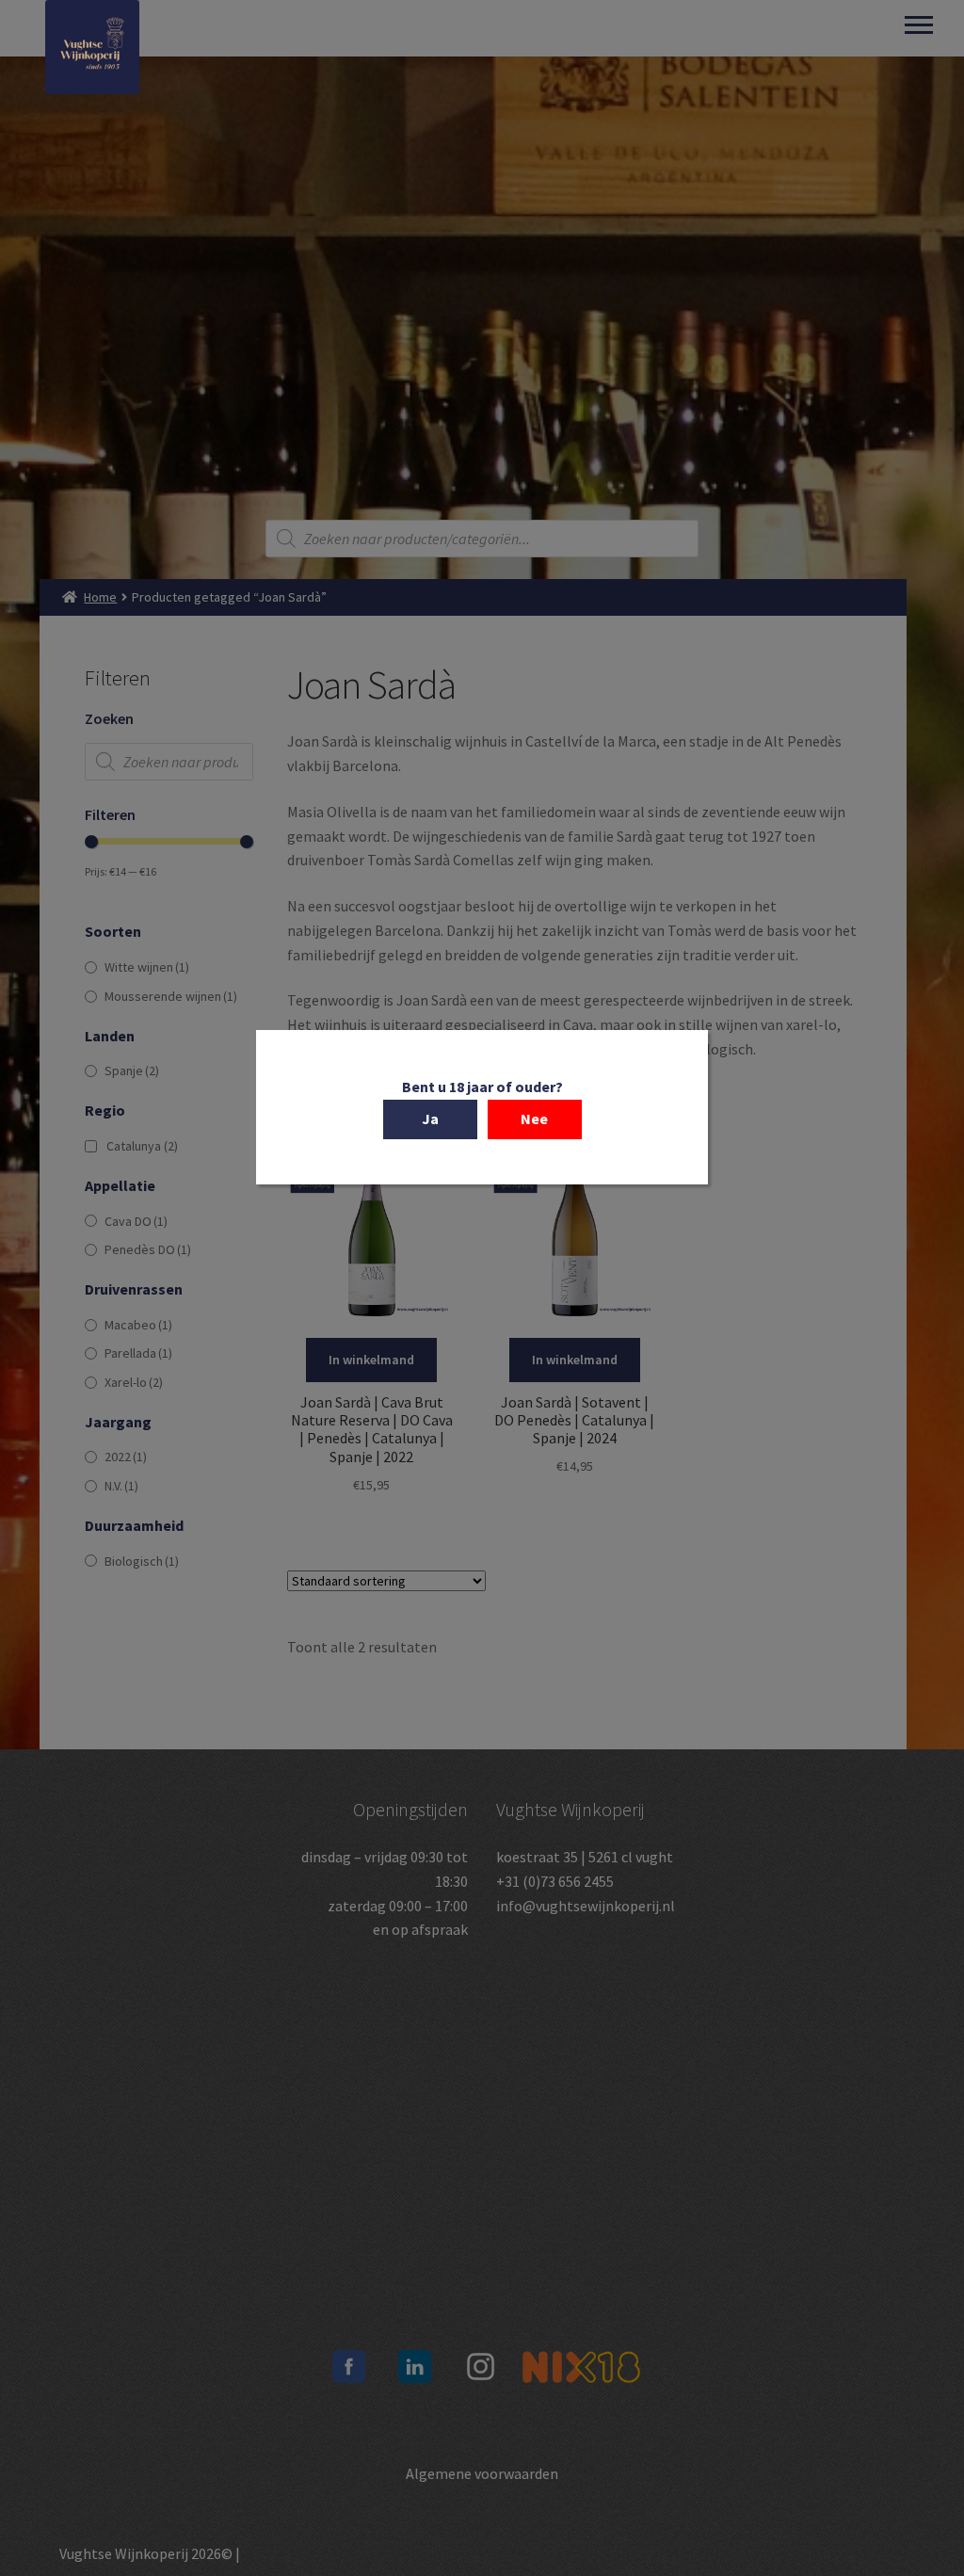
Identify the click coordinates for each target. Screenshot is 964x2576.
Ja (430, 1119)
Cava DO (136, 1221)
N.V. (121, 1486)
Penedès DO (148, 1249)
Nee (534, 1119)
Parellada (138, 1353)
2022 (126, 1457)
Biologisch (142, 1561)
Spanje (132, 1071)
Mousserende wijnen (171, 996)
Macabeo (138, 1325)
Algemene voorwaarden (482, 2473)
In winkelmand (371, 1360)
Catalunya (142, 1146)
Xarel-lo (134, 1382)
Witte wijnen (147, 967)
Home (100, 597)
